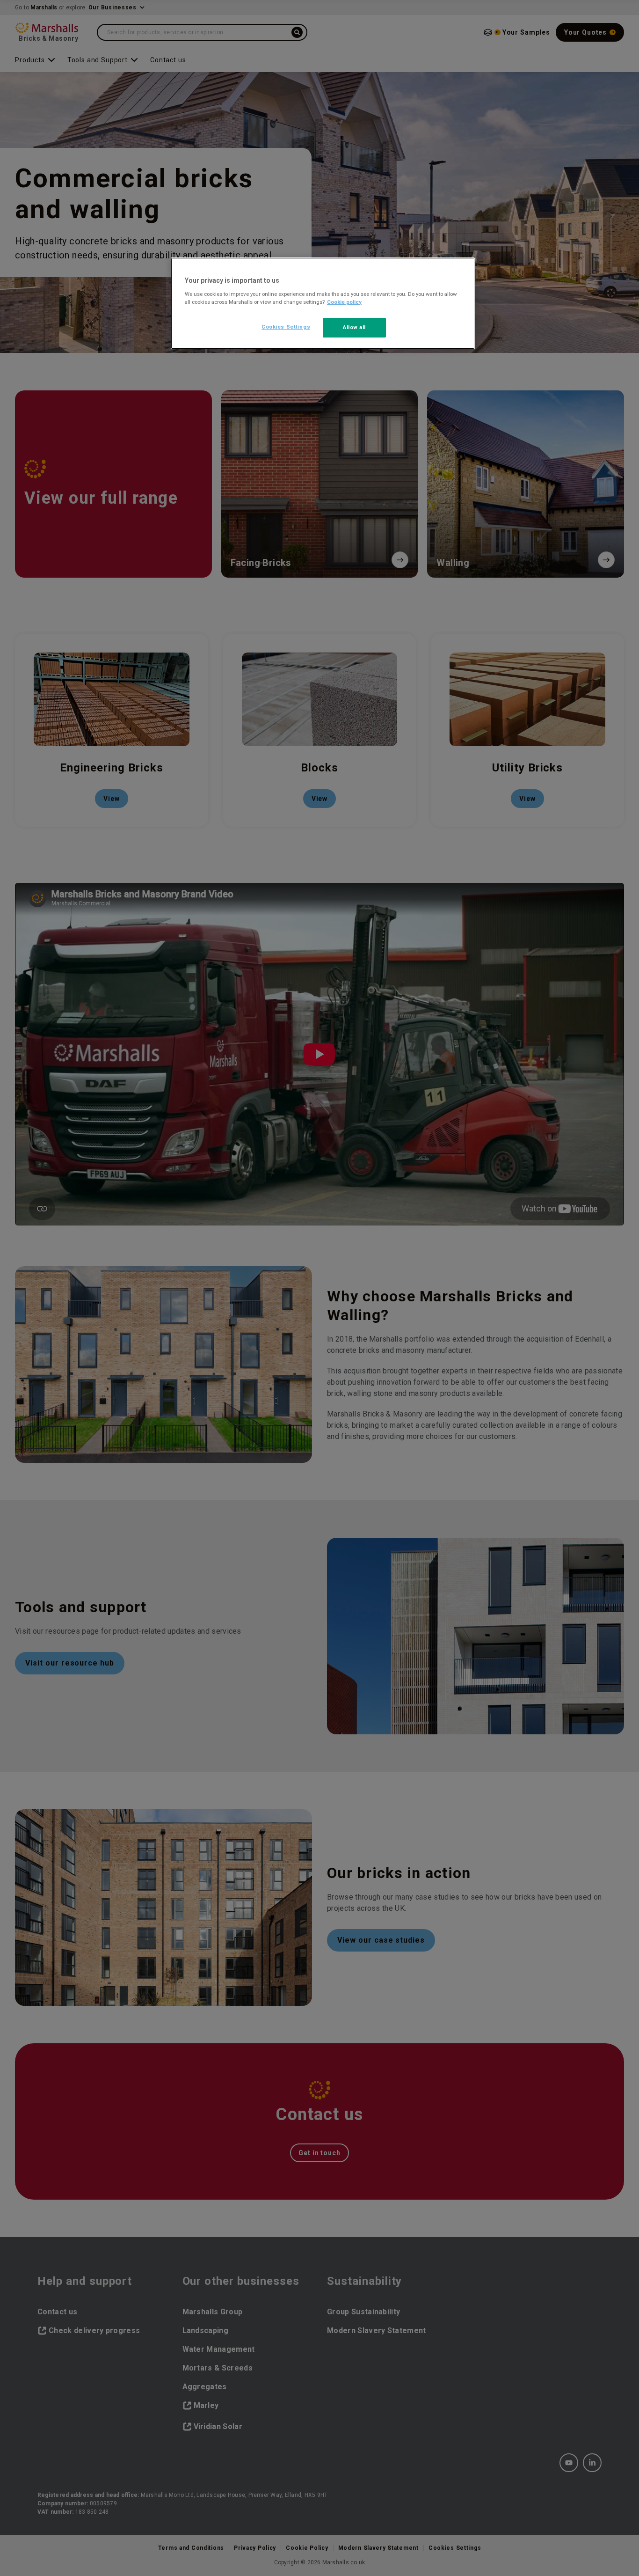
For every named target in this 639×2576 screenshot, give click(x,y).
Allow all (354, 327)
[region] (323, 303)
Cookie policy (344, 302)
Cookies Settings (286, 327)
